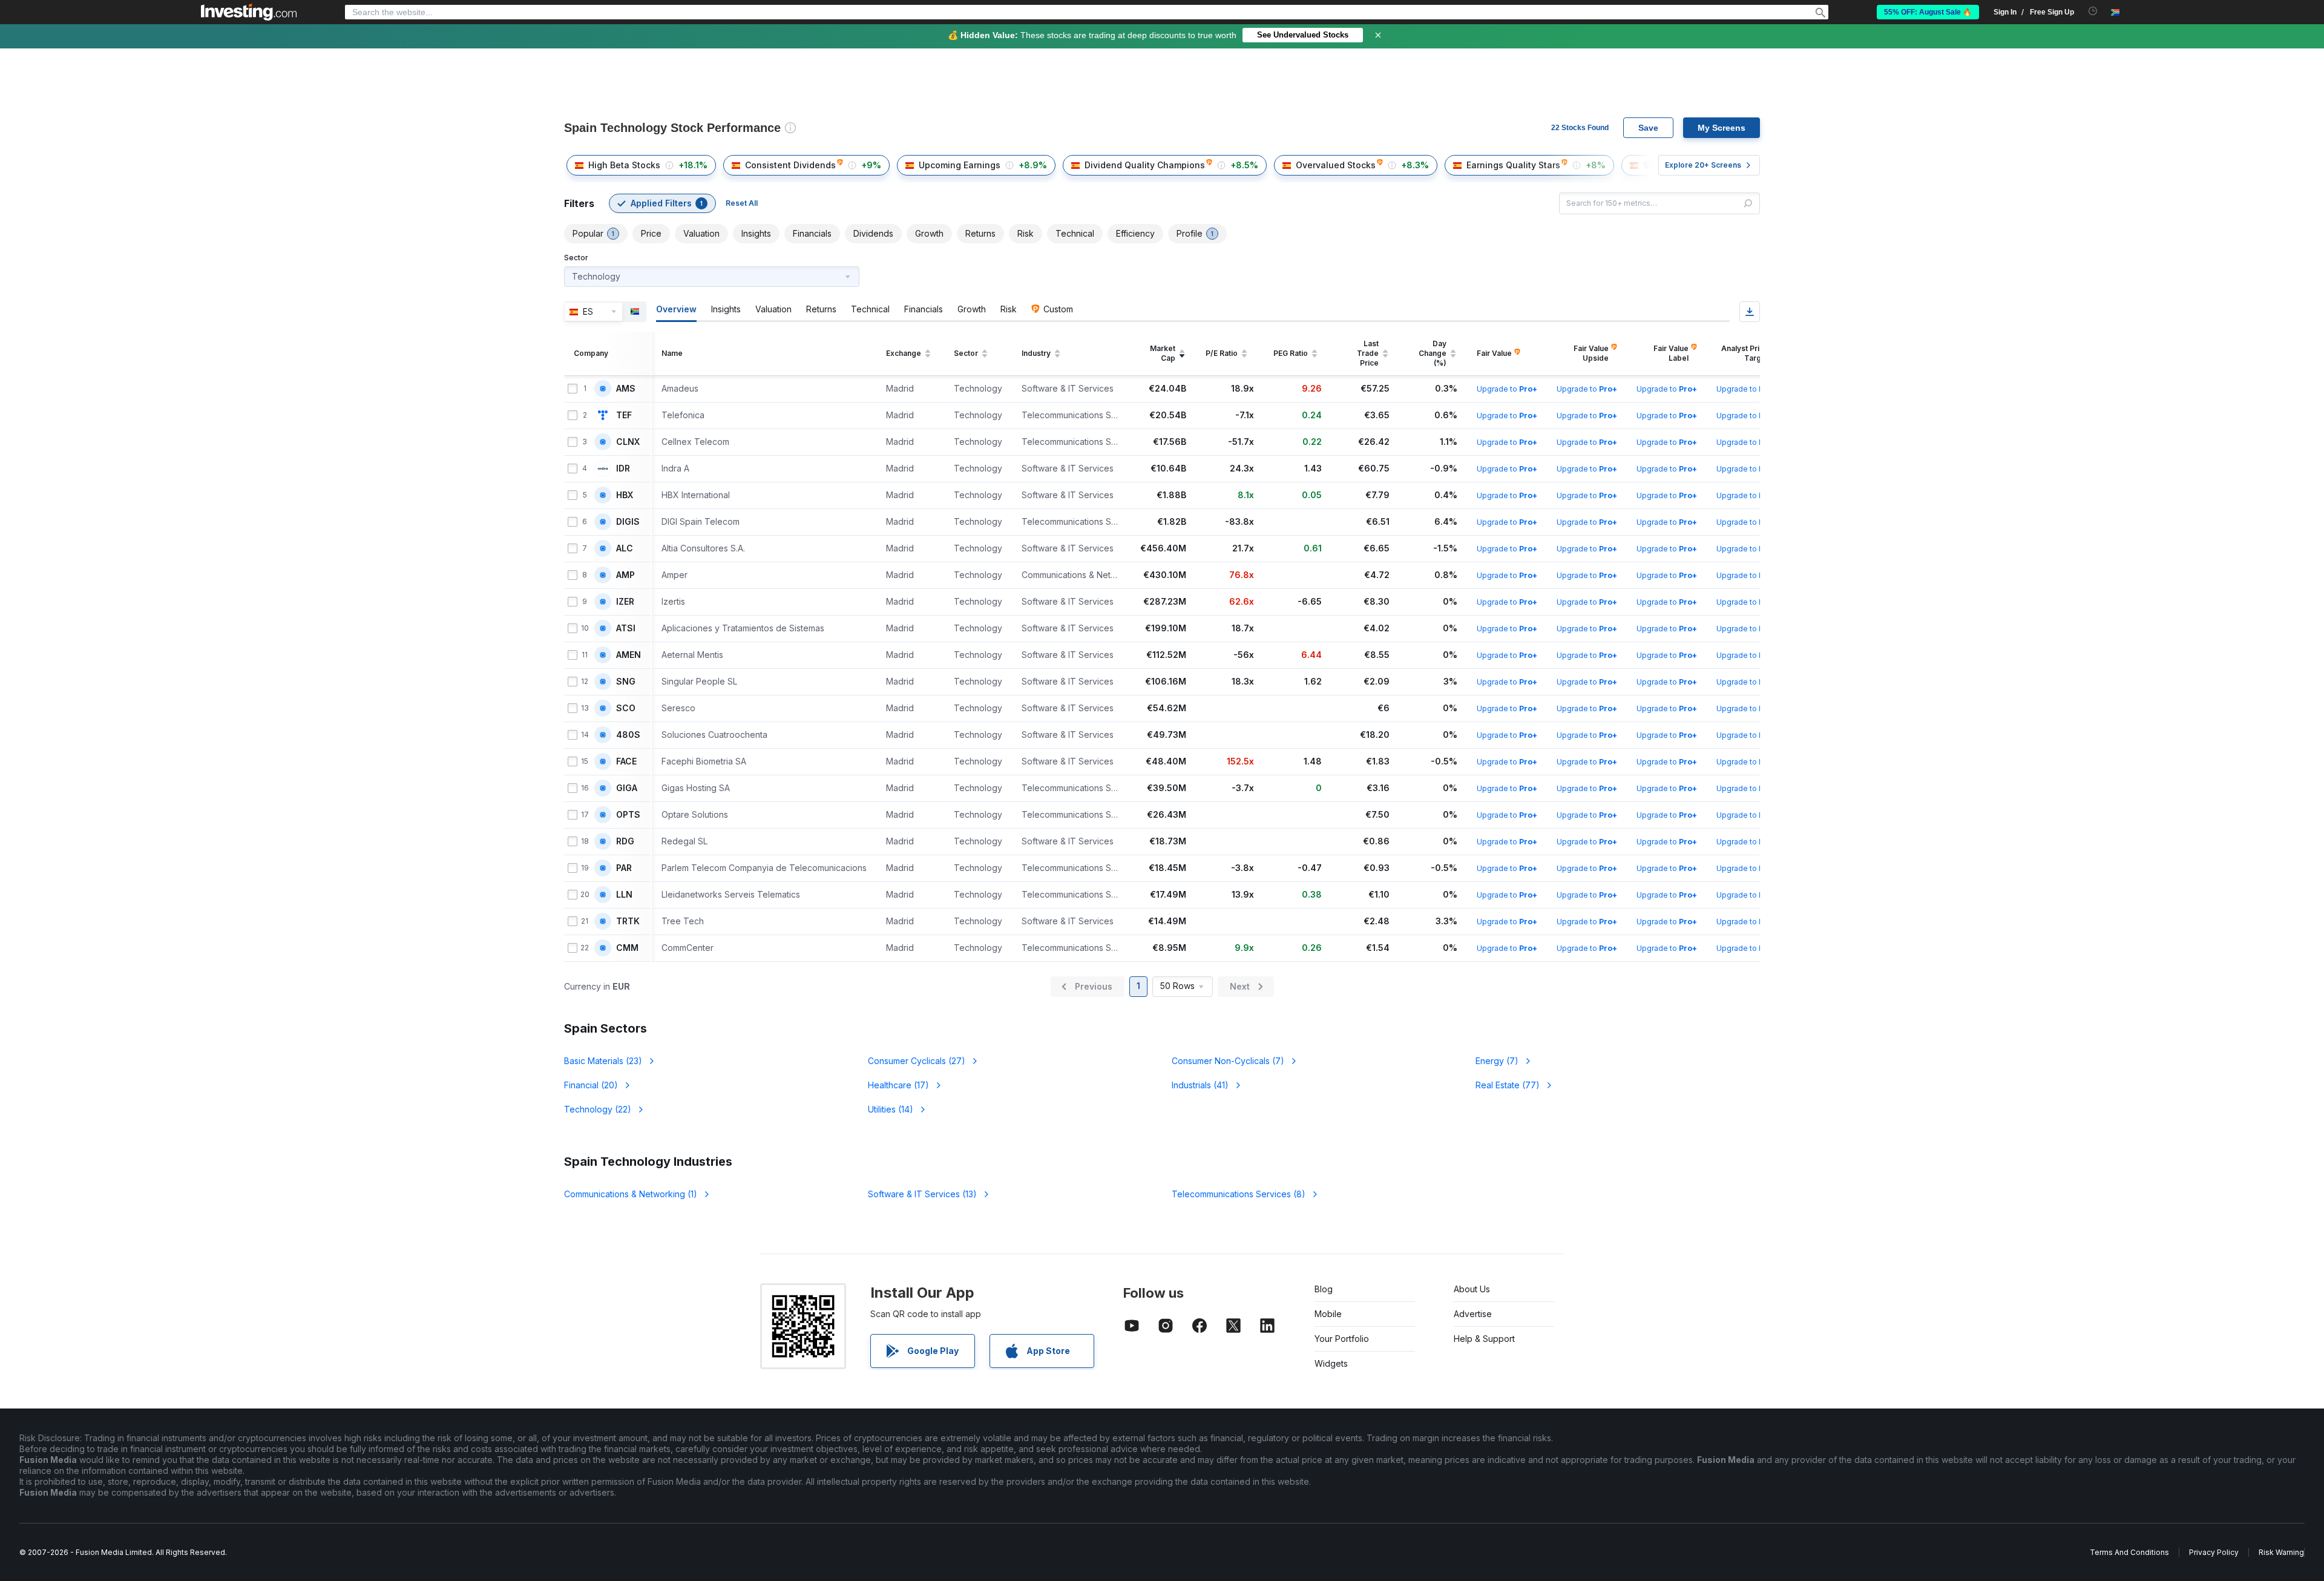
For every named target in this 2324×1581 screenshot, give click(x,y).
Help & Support (1484, 1339)
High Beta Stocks (624, 165)
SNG (626, 682)
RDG (625, 841)
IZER (625, 602)
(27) (917, 1061)
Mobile (1328, 1314)
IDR (623, 468)
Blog (1324, 1289)
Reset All (742, 203)
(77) (1508, 1085)
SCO (626, 708)
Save (1648, 128)
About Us (1472, 1289)
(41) (1200, 1085)
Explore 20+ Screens (1703, 165)
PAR (624, 868)
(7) (1228, 1061)
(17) (898, 1085)
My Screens (1722, 128)
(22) (598, 1109)
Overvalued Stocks (1336, 165)
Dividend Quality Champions (1145, 165)
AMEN (629, 655)
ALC (625, 548)
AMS (626, 389)
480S (628, 735)
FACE (626, 761)
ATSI (626, 628)
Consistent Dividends (790, 165)
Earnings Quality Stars (1513, 165)
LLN (624, 895)
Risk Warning (2281, 1552)
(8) (1239, 1194)
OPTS (628, 815)
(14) (891, 1109)
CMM (627, 948)
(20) (591, 1085)
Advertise (1473, 1314)
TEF (624, 415)
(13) (922, 1194)
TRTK (628, 921)
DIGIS (628, 522)
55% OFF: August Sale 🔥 (1928, 12)
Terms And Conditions (2129, 1552)
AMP (625, 575)
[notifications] (2093, 11)
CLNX (628, 442)
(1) (631, 1194)
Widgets (1331, 1363)
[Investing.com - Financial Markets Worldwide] (249, 12)
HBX (625, 495)
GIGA (627, 788)
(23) (603, 1061)
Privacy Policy (2214, 1552)
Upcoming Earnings (960, 165)
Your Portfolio (1342, 1339)
